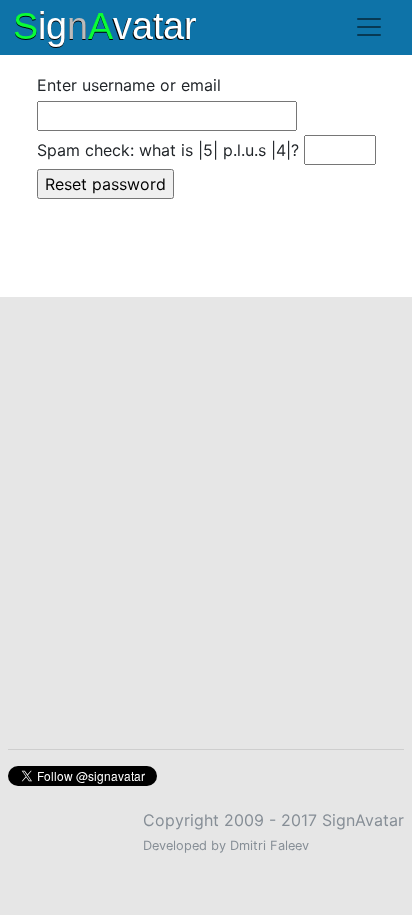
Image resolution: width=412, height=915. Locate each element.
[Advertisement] (206, 511)
